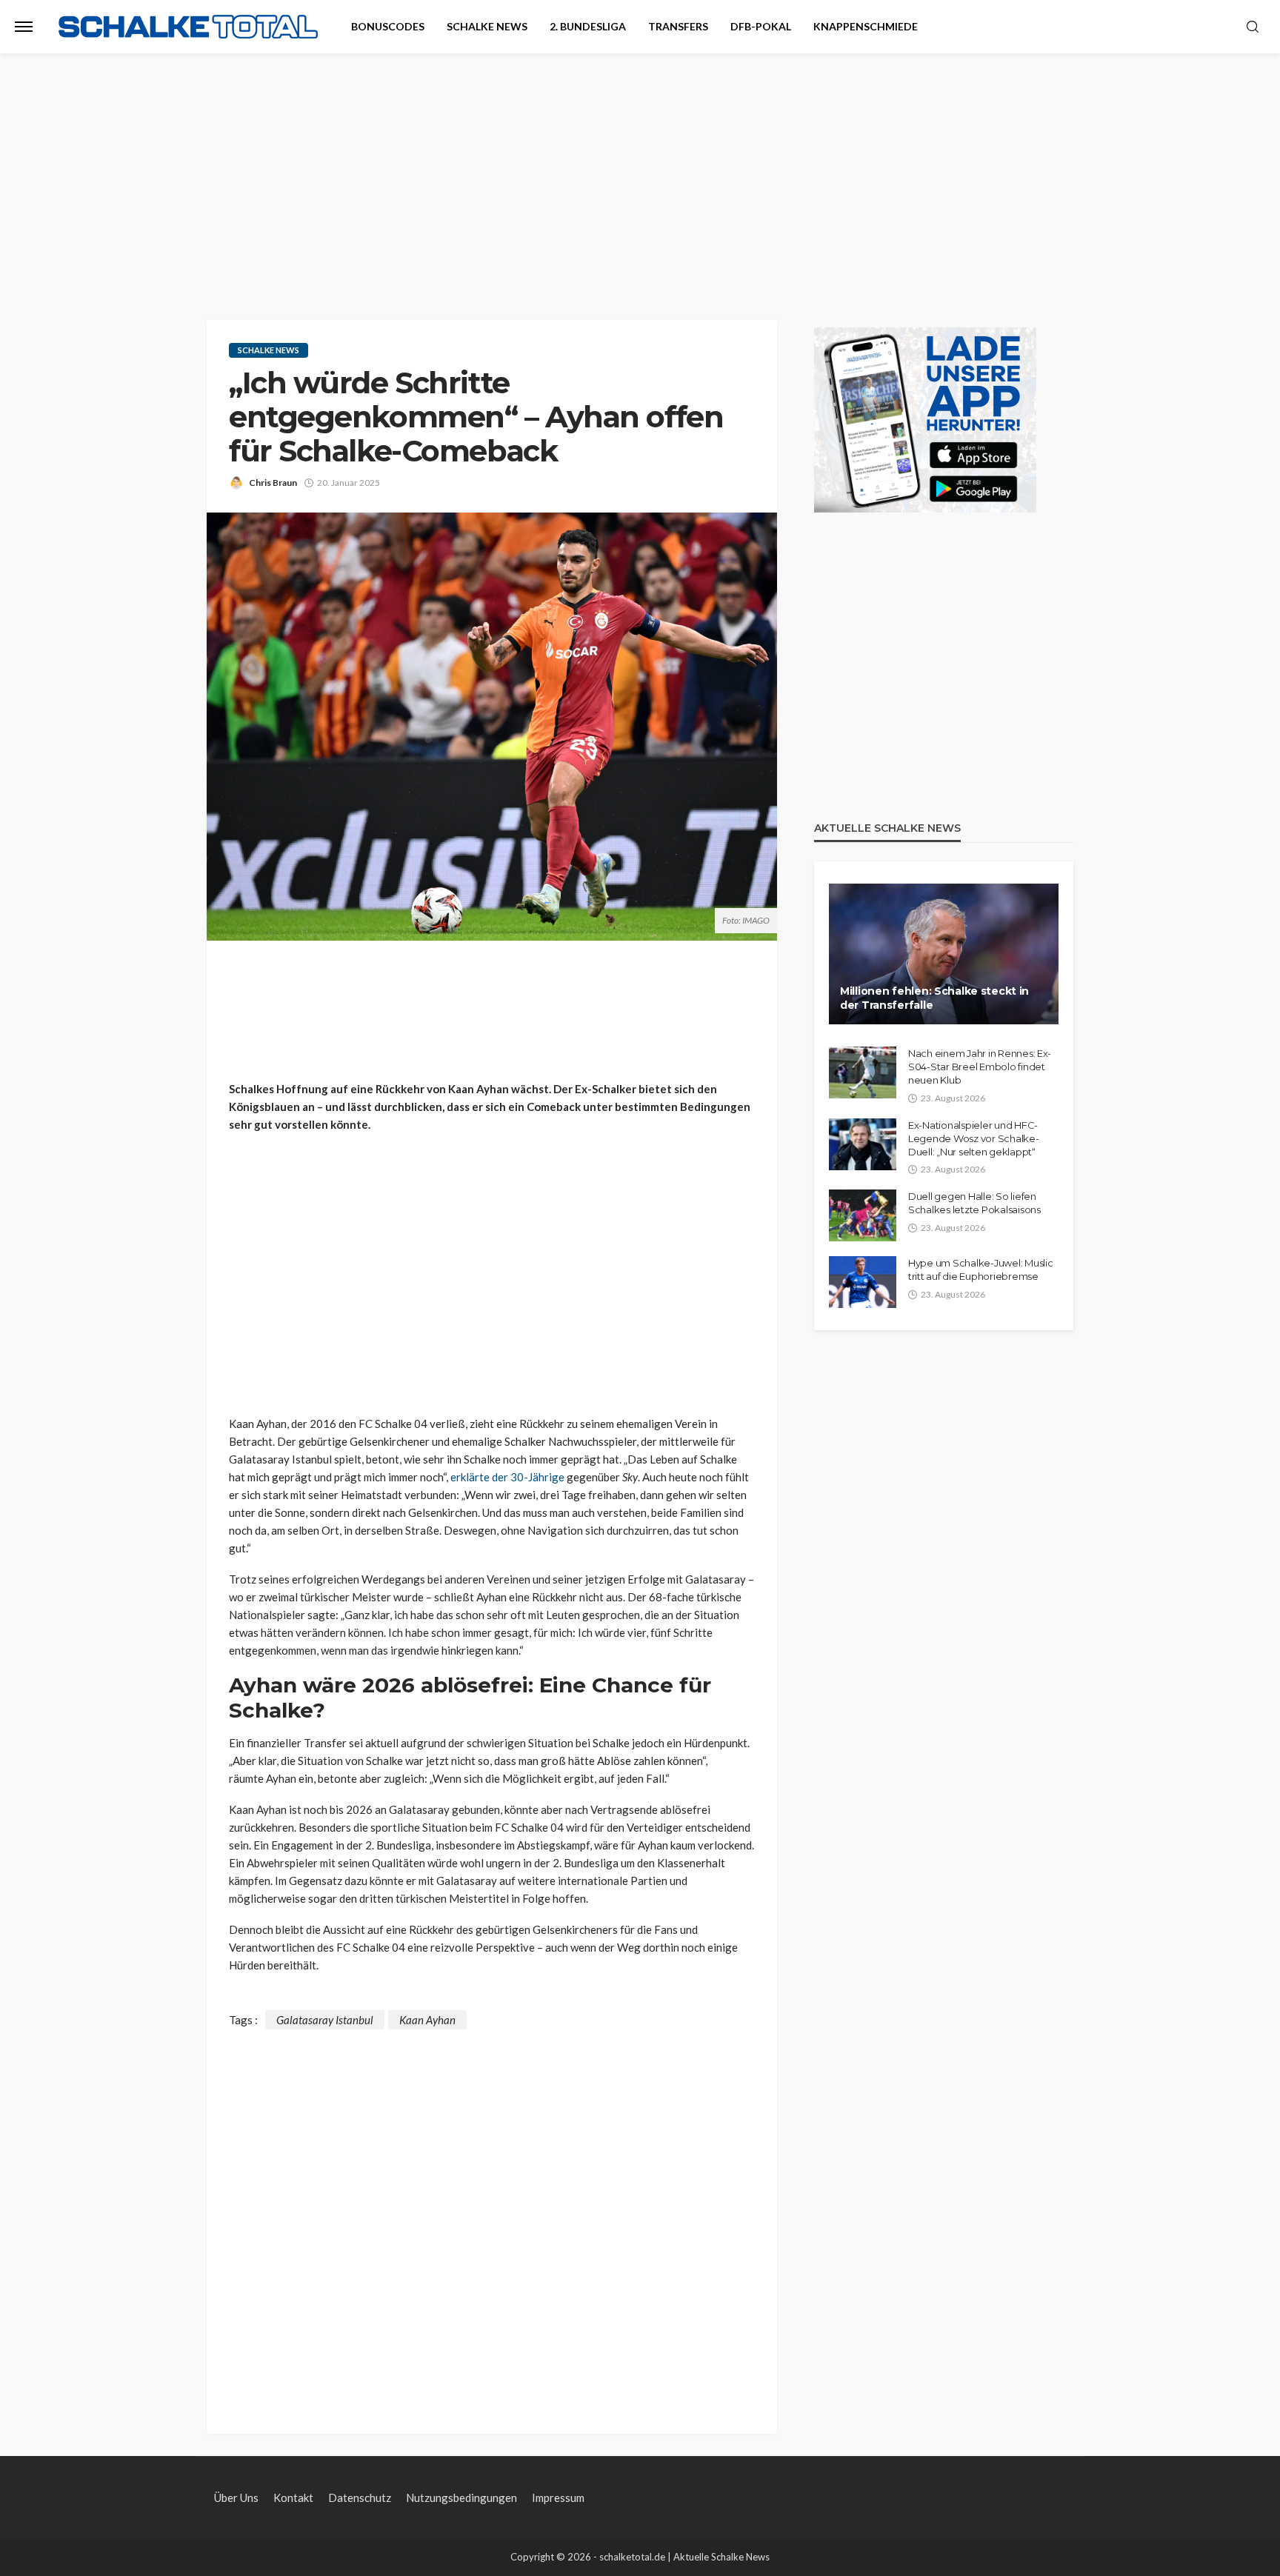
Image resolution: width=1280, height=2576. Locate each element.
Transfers (678, 26)
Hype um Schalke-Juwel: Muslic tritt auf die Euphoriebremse (980, 1269)
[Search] (1253, 27)
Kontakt (293, 2497)
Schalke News (487, 26)
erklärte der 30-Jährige (507, 1477)
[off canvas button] (24, 27)
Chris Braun (273, 483)
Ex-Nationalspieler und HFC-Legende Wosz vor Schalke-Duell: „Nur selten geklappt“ (974, 1138)
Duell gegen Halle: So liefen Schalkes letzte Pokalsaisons (974, 1203)
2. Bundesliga (588, 26)
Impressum (558, 2497)
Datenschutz (360, 2497)
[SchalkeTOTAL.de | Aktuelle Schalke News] (188, 27)
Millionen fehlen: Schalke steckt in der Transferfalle (934, 998)
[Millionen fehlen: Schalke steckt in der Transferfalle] (944, 954)
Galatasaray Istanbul (325, 2020)
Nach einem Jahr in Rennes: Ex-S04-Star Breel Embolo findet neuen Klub (980, 1067)
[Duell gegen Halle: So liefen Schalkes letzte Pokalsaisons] (863, 1215)
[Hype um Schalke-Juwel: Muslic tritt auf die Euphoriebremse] (863, 1282)
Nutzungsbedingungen (461, 2497)
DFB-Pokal (761, 26)
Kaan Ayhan (427, 2020)
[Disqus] (492, 2215)
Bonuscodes (388, 26)
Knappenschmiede (866, 26)
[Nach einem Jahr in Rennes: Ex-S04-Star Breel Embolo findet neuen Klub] (863, 1072)
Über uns (236, 2497)
